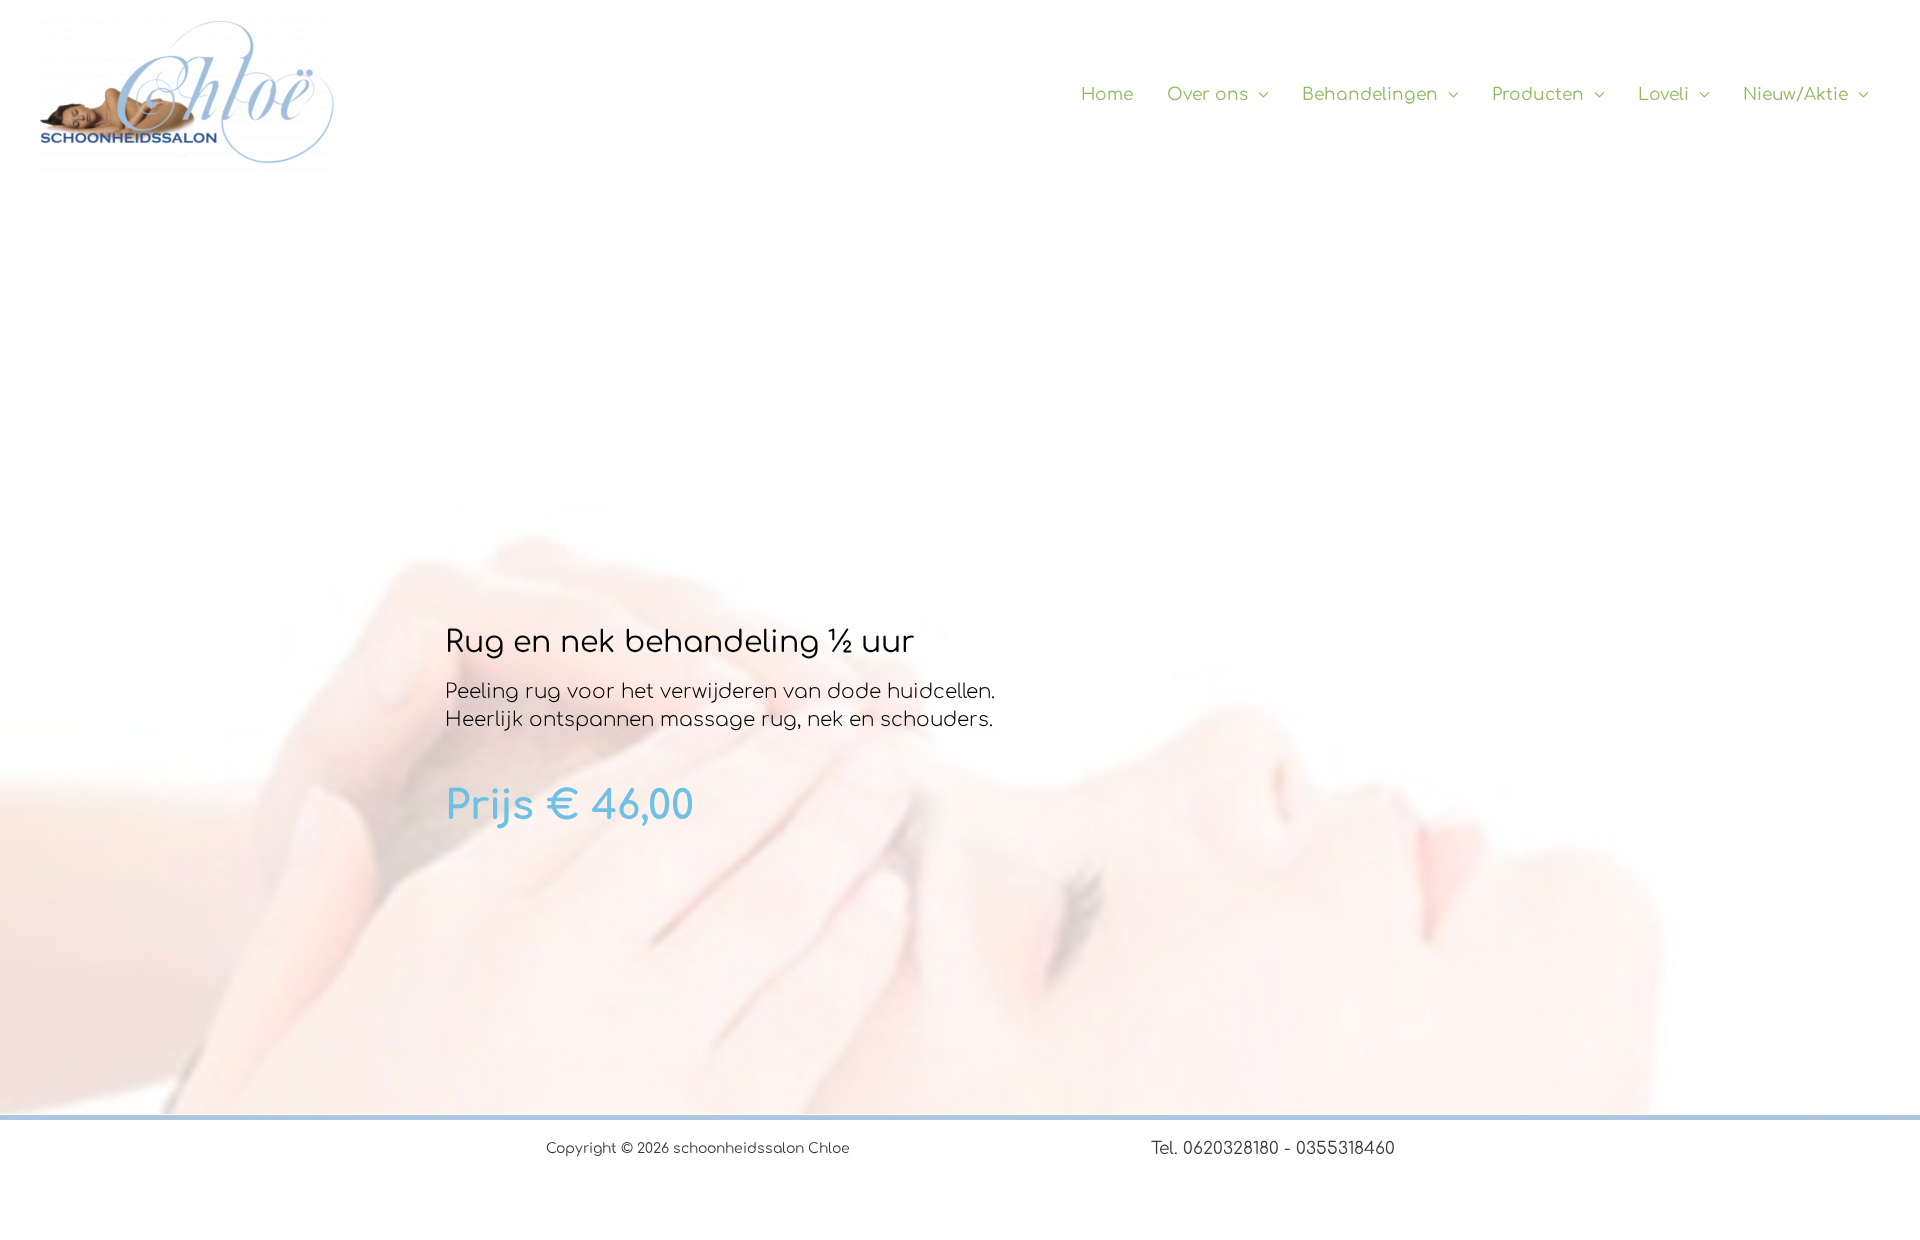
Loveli (1663, 94)
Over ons (1207, 94)
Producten (1538, 94)
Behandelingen (1370, 94)
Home (1107, 94)
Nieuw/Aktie (1795, 94)
